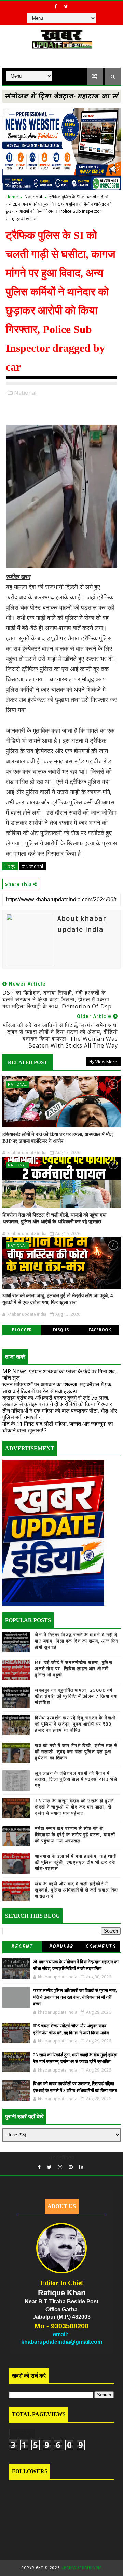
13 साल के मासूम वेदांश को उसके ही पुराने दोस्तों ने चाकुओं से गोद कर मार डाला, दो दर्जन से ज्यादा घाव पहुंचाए (74, 1807)
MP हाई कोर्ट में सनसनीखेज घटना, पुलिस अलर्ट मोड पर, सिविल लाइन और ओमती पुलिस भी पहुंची (74, 1669)
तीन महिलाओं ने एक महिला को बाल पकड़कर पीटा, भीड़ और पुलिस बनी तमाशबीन (60, 1414)
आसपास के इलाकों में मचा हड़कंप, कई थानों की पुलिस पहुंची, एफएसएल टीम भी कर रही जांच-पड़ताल (76, 1862)
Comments (101, 1947)
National (33, 197)
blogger (22, 1330)
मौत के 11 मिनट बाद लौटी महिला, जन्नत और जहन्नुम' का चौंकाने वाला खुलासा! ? (58, 1427)
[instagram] (60, 2167)
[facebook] (56, 6)
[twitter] (66, 6)
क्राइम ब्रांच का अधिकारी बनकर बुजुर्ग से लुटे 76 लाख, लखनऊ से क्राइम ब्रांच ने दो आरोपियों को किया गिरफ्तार (57, 1401)
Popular (61, 1947)
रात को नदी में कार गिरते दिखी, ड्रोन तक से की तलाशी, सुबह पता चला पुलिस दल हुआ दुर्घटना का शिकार (76, 1752)
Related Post (28, 1062)
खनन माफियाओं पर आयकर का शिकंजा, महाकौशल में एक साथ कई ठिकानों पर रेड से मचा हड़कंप (57, 1388)
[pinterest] (71, 2167)
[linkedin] (81, 2167)
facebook (100, 1330)
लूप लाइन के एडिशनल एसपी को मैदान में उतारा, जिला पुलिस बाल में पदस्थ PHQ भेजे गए (76, 1779)
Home (12, 197)
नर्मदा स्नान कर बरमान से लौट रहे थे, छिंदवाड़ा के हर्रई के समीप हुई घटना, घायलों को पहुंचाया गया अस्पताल (75, 1835)
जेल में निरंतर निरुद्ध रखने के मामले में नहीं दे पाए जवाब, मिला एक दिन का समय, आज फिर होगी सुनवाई (77, 1641)
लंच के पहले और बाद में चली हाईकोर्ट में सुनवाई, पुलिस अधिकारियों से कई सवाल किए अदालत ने (77, 1890)
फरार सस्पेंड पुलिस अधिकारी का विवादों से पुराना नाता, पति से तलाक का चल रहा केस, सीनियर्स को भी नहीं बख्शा (75, 1997)
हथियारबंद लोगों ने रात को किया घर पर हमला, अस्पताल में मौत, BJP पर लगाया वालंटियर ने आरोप (58, 1138)
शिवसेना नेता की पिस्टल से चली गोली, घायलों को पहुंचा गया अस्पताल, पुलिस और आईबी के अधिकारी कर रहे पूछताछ (54, 1218)
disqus (61, 1330)
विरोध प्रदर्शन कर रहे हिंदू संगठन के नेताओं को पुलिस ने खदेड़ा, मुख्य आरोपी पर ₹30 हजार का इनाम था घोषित (76, 1724)
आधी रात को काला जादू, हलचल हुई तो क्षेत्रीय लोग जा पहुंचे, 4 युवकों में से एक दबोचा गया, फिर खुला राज (58, 1299)
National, (26, 393)
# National (32, 866)
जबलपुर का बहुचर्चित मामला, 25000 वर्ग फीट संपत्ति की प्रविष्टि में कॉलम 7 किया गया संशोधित (76, 1696)
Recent (22, 1947)
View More (106, 1062)
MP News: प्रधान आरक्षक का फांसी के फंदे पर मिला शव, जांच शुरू (59, 1375)
